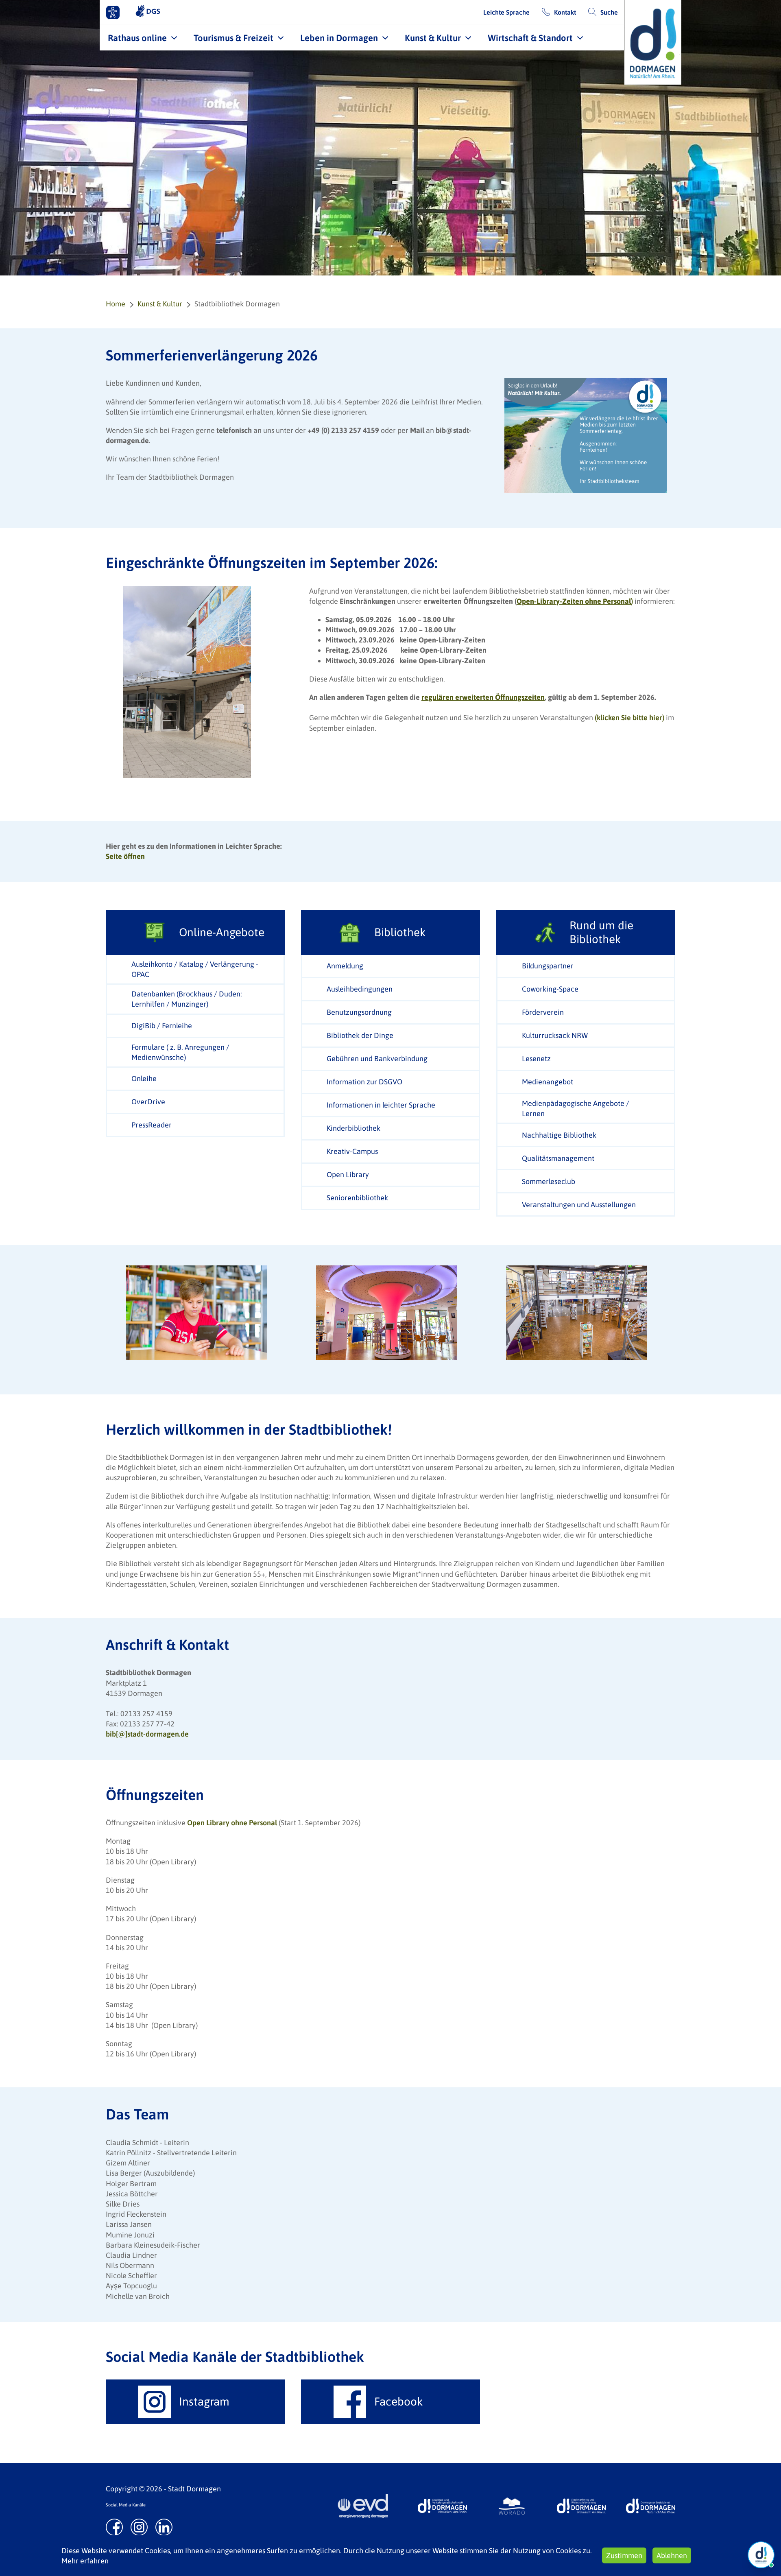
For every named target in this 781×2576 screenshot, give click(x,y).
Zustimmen (624, 2555)
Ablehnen (672, 2555)
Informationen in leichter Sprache (381, 1105)
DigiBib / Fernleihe (162, 1026)
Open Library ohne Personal (233, 1823)
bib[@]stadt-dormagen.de (147, 1734)
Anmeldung (345, 966)
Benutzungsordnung (359, 1012)
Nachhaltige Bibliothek (559, 1135)
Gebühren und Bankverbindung (377, 1059)
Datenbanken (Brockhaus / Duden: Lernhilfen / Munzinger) (187, 999)
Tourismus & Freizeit (233, 38)
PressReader (152, 1125)
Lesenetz (536, 1059)
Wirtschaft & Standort (530, 38)
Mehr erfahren (85, 2561)
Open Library (348, 1174)
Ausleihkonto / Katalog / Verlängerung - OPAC (195, 969)
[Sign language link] (148, 12)
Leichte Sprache (506, 12)
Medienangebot (548, 1082)
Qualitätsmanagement (558, 1158)
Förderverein (543, 1012)
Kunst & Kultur (433, 38)
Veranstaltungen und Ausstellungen (579, 1205)
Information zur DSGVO (364, 1082)
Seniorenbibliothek (357, 1198)
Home (116, 304)
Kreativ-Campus (352, 1151)
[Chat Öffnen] (761, 2555)
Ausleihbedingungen (360, 989)
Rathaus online (137, 38)
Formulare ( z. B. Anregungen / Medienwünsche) (180, 1052)
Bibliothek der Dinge (360, 1035)
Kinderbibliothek (353, 1128)
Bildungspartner (548, 966)
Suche (609, 12)
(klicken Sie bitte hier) (629, 718)
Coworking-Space (550, 989)
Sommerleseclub (549, 1181)
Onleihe (144, 1078)
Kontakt (565, 12)
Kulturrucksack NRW (555, 1035)
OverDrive (148, 1102)
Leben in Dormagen (339, 38)
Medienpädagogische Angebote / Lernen (576, 1108)
